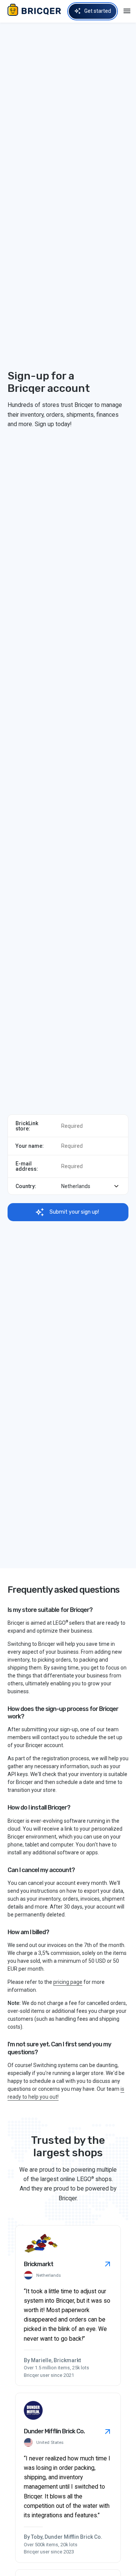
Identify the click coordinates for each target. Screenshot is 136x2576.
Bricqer (36, 11)
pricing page (68, 1982)
